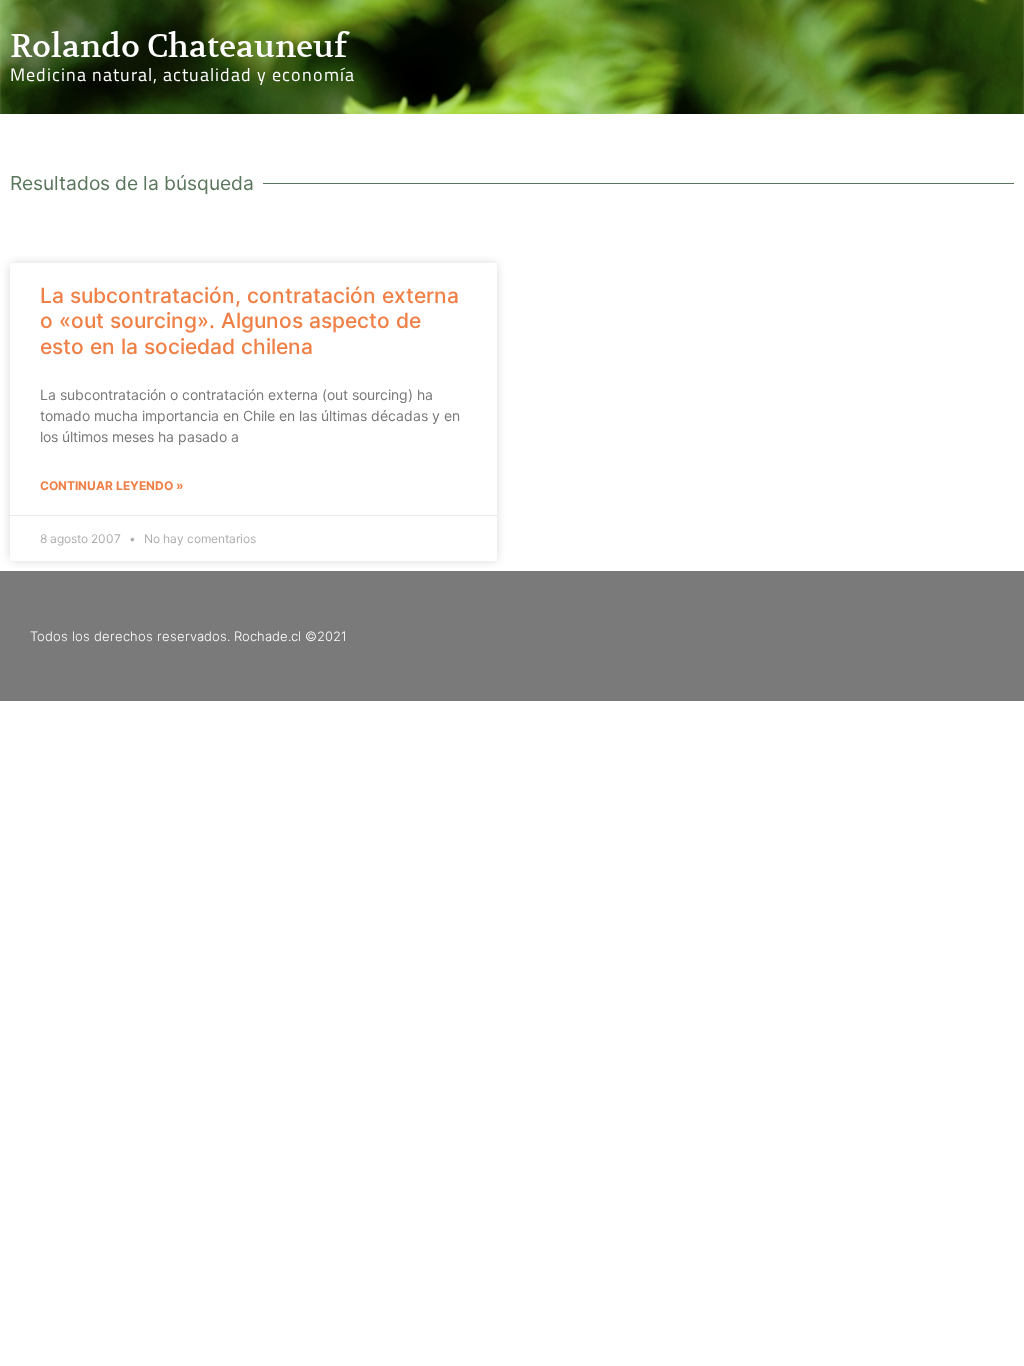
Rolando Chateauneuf (178, 46)
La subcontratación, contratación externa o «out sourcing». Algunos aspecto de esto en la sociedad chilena (249, 320)
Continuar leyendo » (112, 485)
